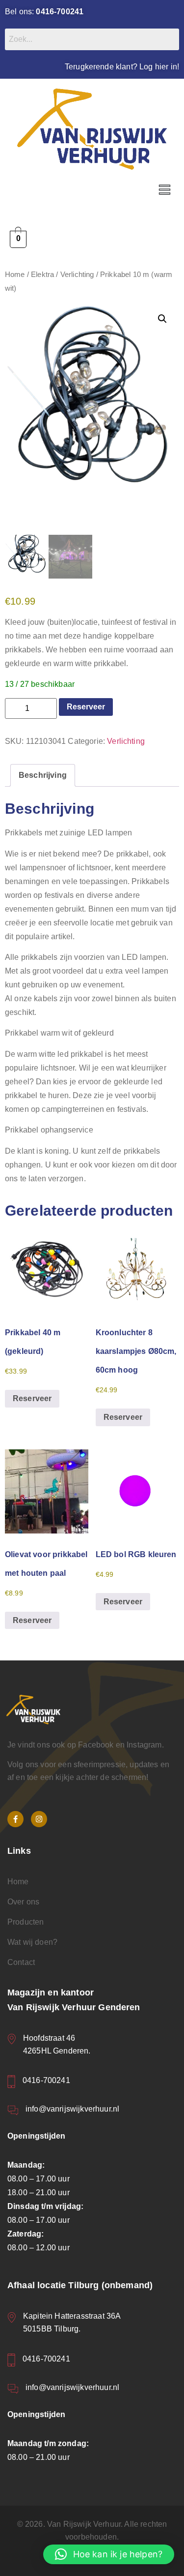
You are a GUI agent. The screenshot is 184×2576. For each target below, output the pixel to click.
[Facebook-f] (15, 1819)
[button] (164, 190)
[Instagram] (39, 1819)
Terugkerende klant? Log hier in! (122, 67)
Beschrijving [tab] (43, 775)
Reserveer (86, 707)
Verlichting (77, 275)
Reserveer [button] (32, 1398)
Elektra (42, 275)
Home (15, 275)
